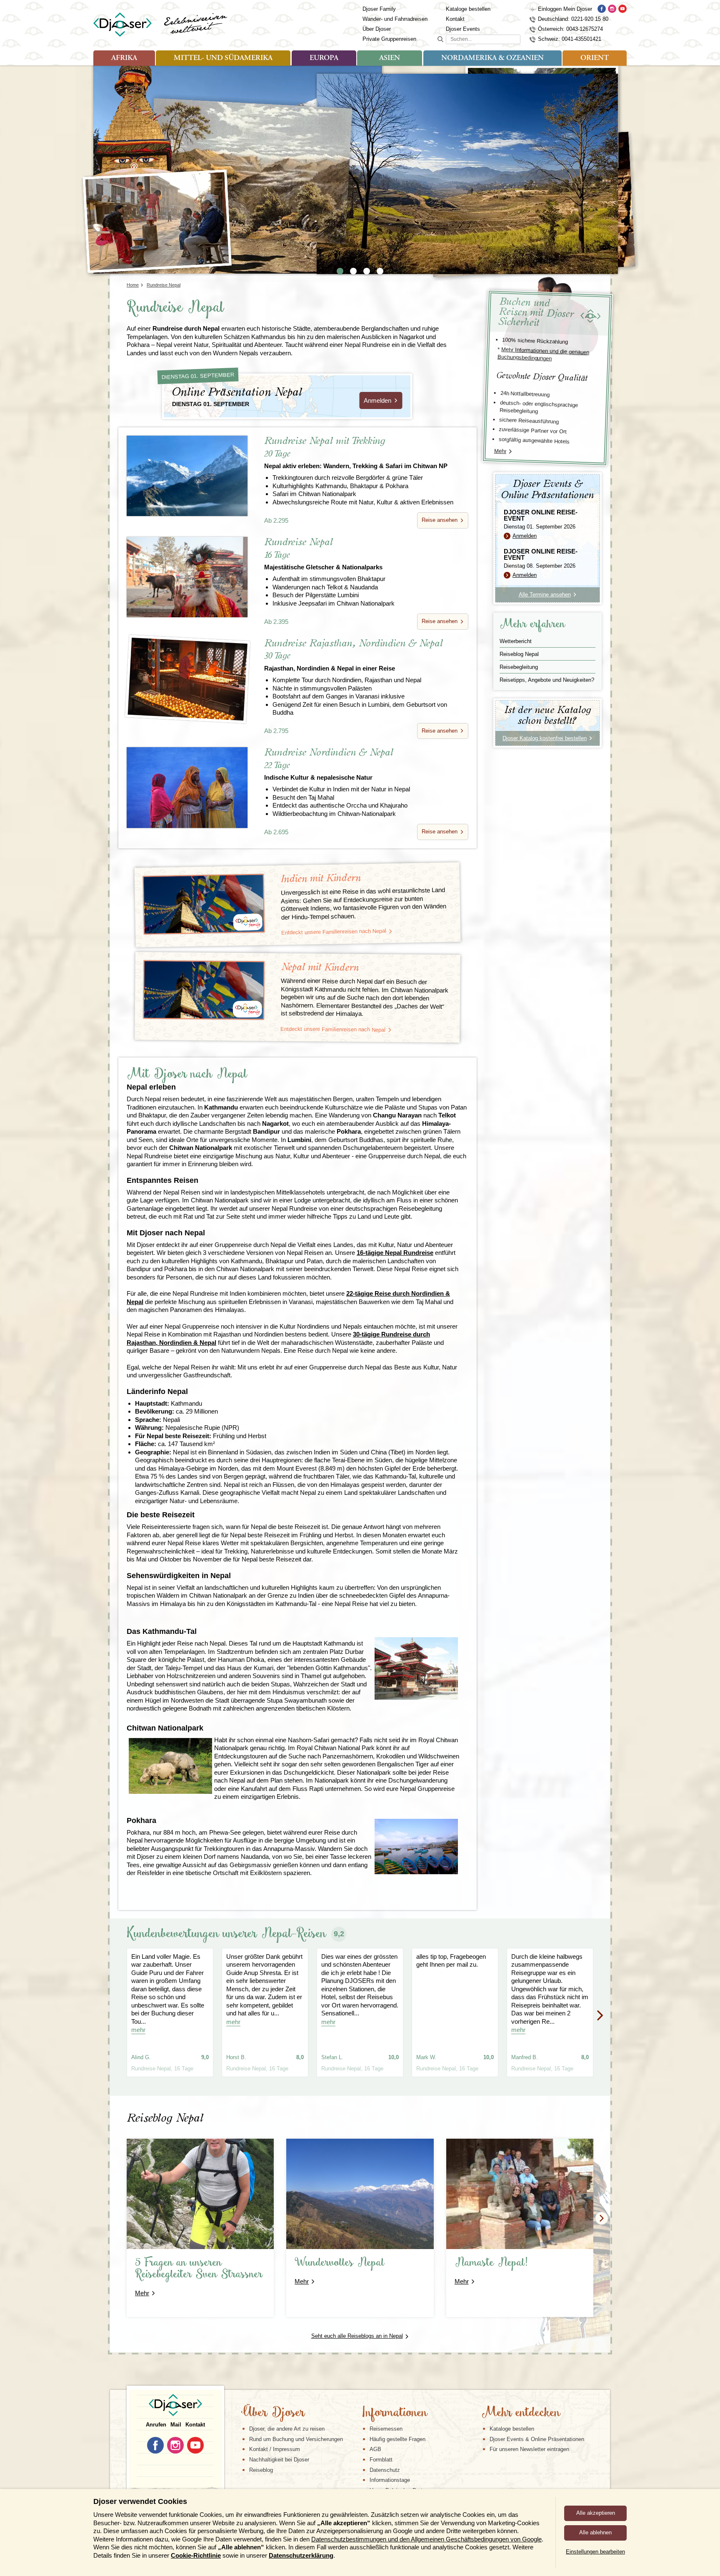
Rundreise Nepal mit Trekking (356, 453)
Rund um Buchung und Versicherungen (296, 2439)
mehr (138, 2030)
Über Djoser (377, 29)
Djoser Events (463, 29)
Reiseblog (261, 2470)
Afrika (124, 58)
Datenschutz (385, 2470)
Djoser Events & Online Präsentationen (537, 2439)
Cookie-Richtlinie (196, 2555)
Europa (324, 58)
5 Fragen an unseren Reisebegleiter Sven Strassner (199, 2269)
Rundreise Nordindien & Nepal (329, 764)
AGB (375, 2449)
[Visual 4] (380, 271)
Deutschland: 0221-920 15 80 (573, 19)
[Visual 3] (367, 271)
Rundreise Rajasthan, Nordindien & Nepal (354, 655)
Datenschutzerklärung (301, 2555)
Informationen (394, 2413)
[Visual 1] (340, 271)
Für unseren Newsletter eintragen (529, 2449)
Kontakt (455, 19)
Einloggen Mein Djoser (565, 9)
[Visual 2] (353, 271)
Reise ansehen (440, 520)
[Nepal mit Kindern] (204, 990)
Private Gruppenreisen (389, 39)
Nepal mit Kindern (320, 967)
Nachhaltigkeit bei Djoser (279, 2460)
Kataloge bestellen (468, 9)
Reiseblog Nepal (519, 654)
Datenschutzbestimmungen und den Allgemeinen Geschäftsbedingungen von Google (426, 2539)
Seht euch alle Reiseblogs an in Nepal (357, 2336)
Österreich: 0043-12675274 (570, 29)
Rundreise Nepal (323, 554)
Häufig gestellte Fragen (397, 2439)
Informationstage (390, 2480)
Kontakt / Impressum (275, 2449)
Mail (176, 2425)
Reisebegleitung (519, 667)
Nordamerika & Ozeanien (492, 58)
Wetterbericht (516, 641)
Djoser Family (379, 9)
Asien (390, 58)
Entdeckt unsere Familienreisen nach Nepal (334, 932)
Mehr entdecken (521, 2413)
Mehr (500, 451)
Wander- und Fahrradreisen (395, 19)
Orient (595, 58)
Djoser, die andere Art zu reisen (287, 2429)
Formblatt (381, 2460)
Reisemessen (386, 2429)
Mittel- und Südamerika (223, 58)
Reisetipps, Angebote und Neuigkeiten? (547, 680)
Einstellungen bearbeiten (595, 2552)
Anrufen (156, 2425)
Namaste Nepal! (491, 2263)
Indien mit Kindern (321, 879)
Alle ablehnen (595, 2532)
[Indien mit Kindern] (204, 904)
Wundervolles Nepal (340, 2263)
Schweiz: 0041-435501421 (570, 39)
